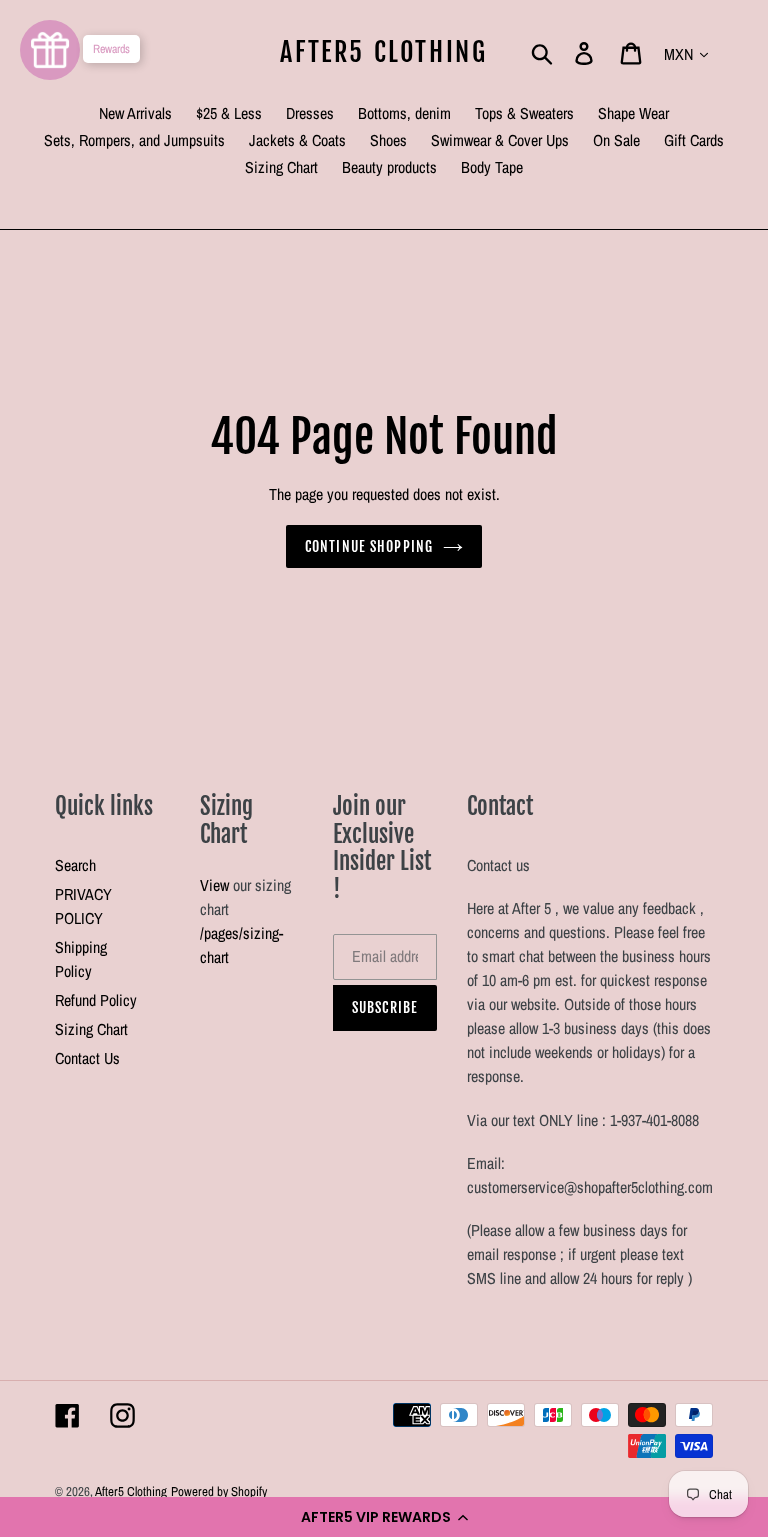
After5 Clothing (383, 52)
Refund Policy (96, 1000)
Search (75, 865)
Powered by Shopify (219, 1491)
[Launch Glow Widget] (50, 50)
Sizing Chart (91, 1029)
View (214, 885)
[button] (384, 1517)
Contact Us (87, 1058)
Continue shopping (369, 546)
